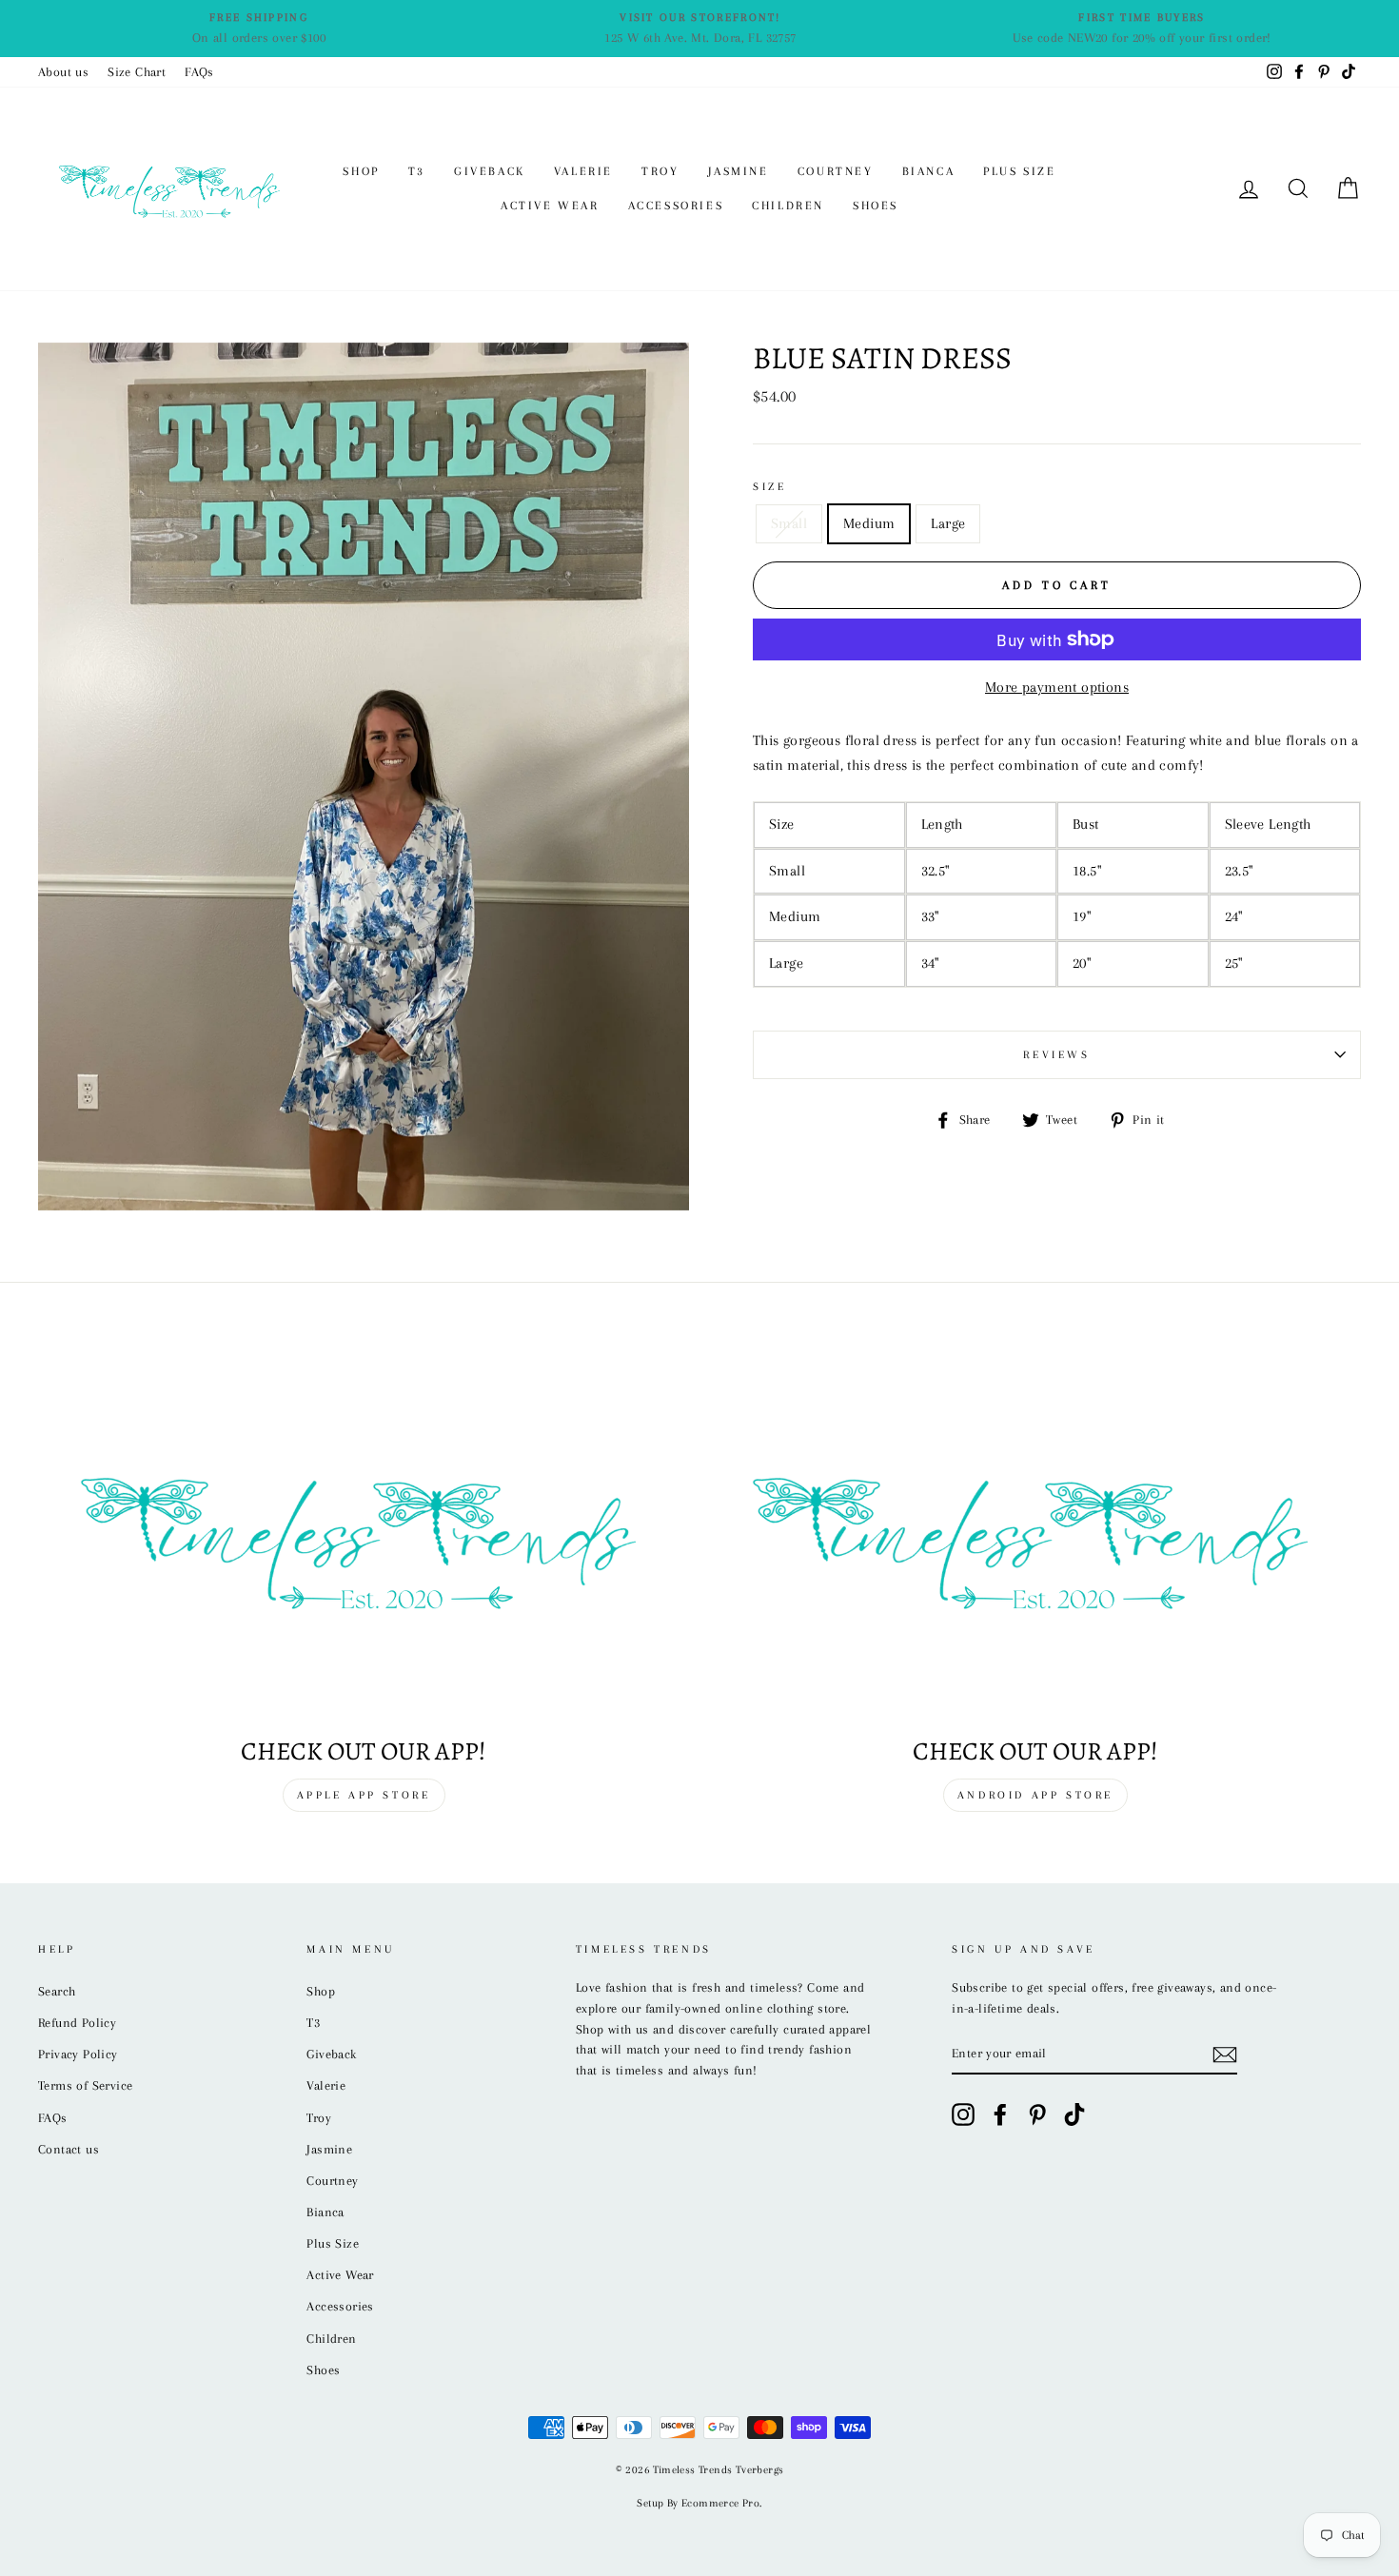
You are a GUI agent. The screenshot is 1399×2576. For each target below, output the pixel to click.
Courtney (836, 171)
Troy (660, 171)
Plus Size (1019, 171)
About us (63, 72)
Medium (869, 523)
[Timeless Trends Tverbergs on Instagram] (963, 2114)
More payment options (1057, 687)
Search (57, 1991)
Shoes (876, 206)
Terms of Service (85, 2085)
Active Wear (550, 206)
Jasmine (739, 171)
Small (789, 523)
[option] (259, 29)
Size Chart (137, 72)
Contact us (69, 2149)
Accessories (676, 206)
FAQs (199, 72)
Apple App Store (364, 1795)
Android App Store (1035, 1795)
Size (769, 487)
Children (788, 206)
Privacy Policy (78, 2054)
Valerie (583, 171)
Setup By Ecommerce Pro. (699, 2503)
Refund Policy (77, 2023)
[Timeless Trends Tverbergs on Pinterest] (1037, 2114)
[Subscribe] (1225, 2055)
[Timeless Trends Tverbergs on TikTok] (1074, 2114)
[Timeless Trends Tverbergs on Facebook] (1000, 2114)
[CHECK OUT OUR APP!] (1035, 1537)
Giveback (490, 171)
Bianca (929, 171)
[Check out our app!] (364, 1537)
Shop (361, 171)
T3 (417, 171)
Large (948, 523)
